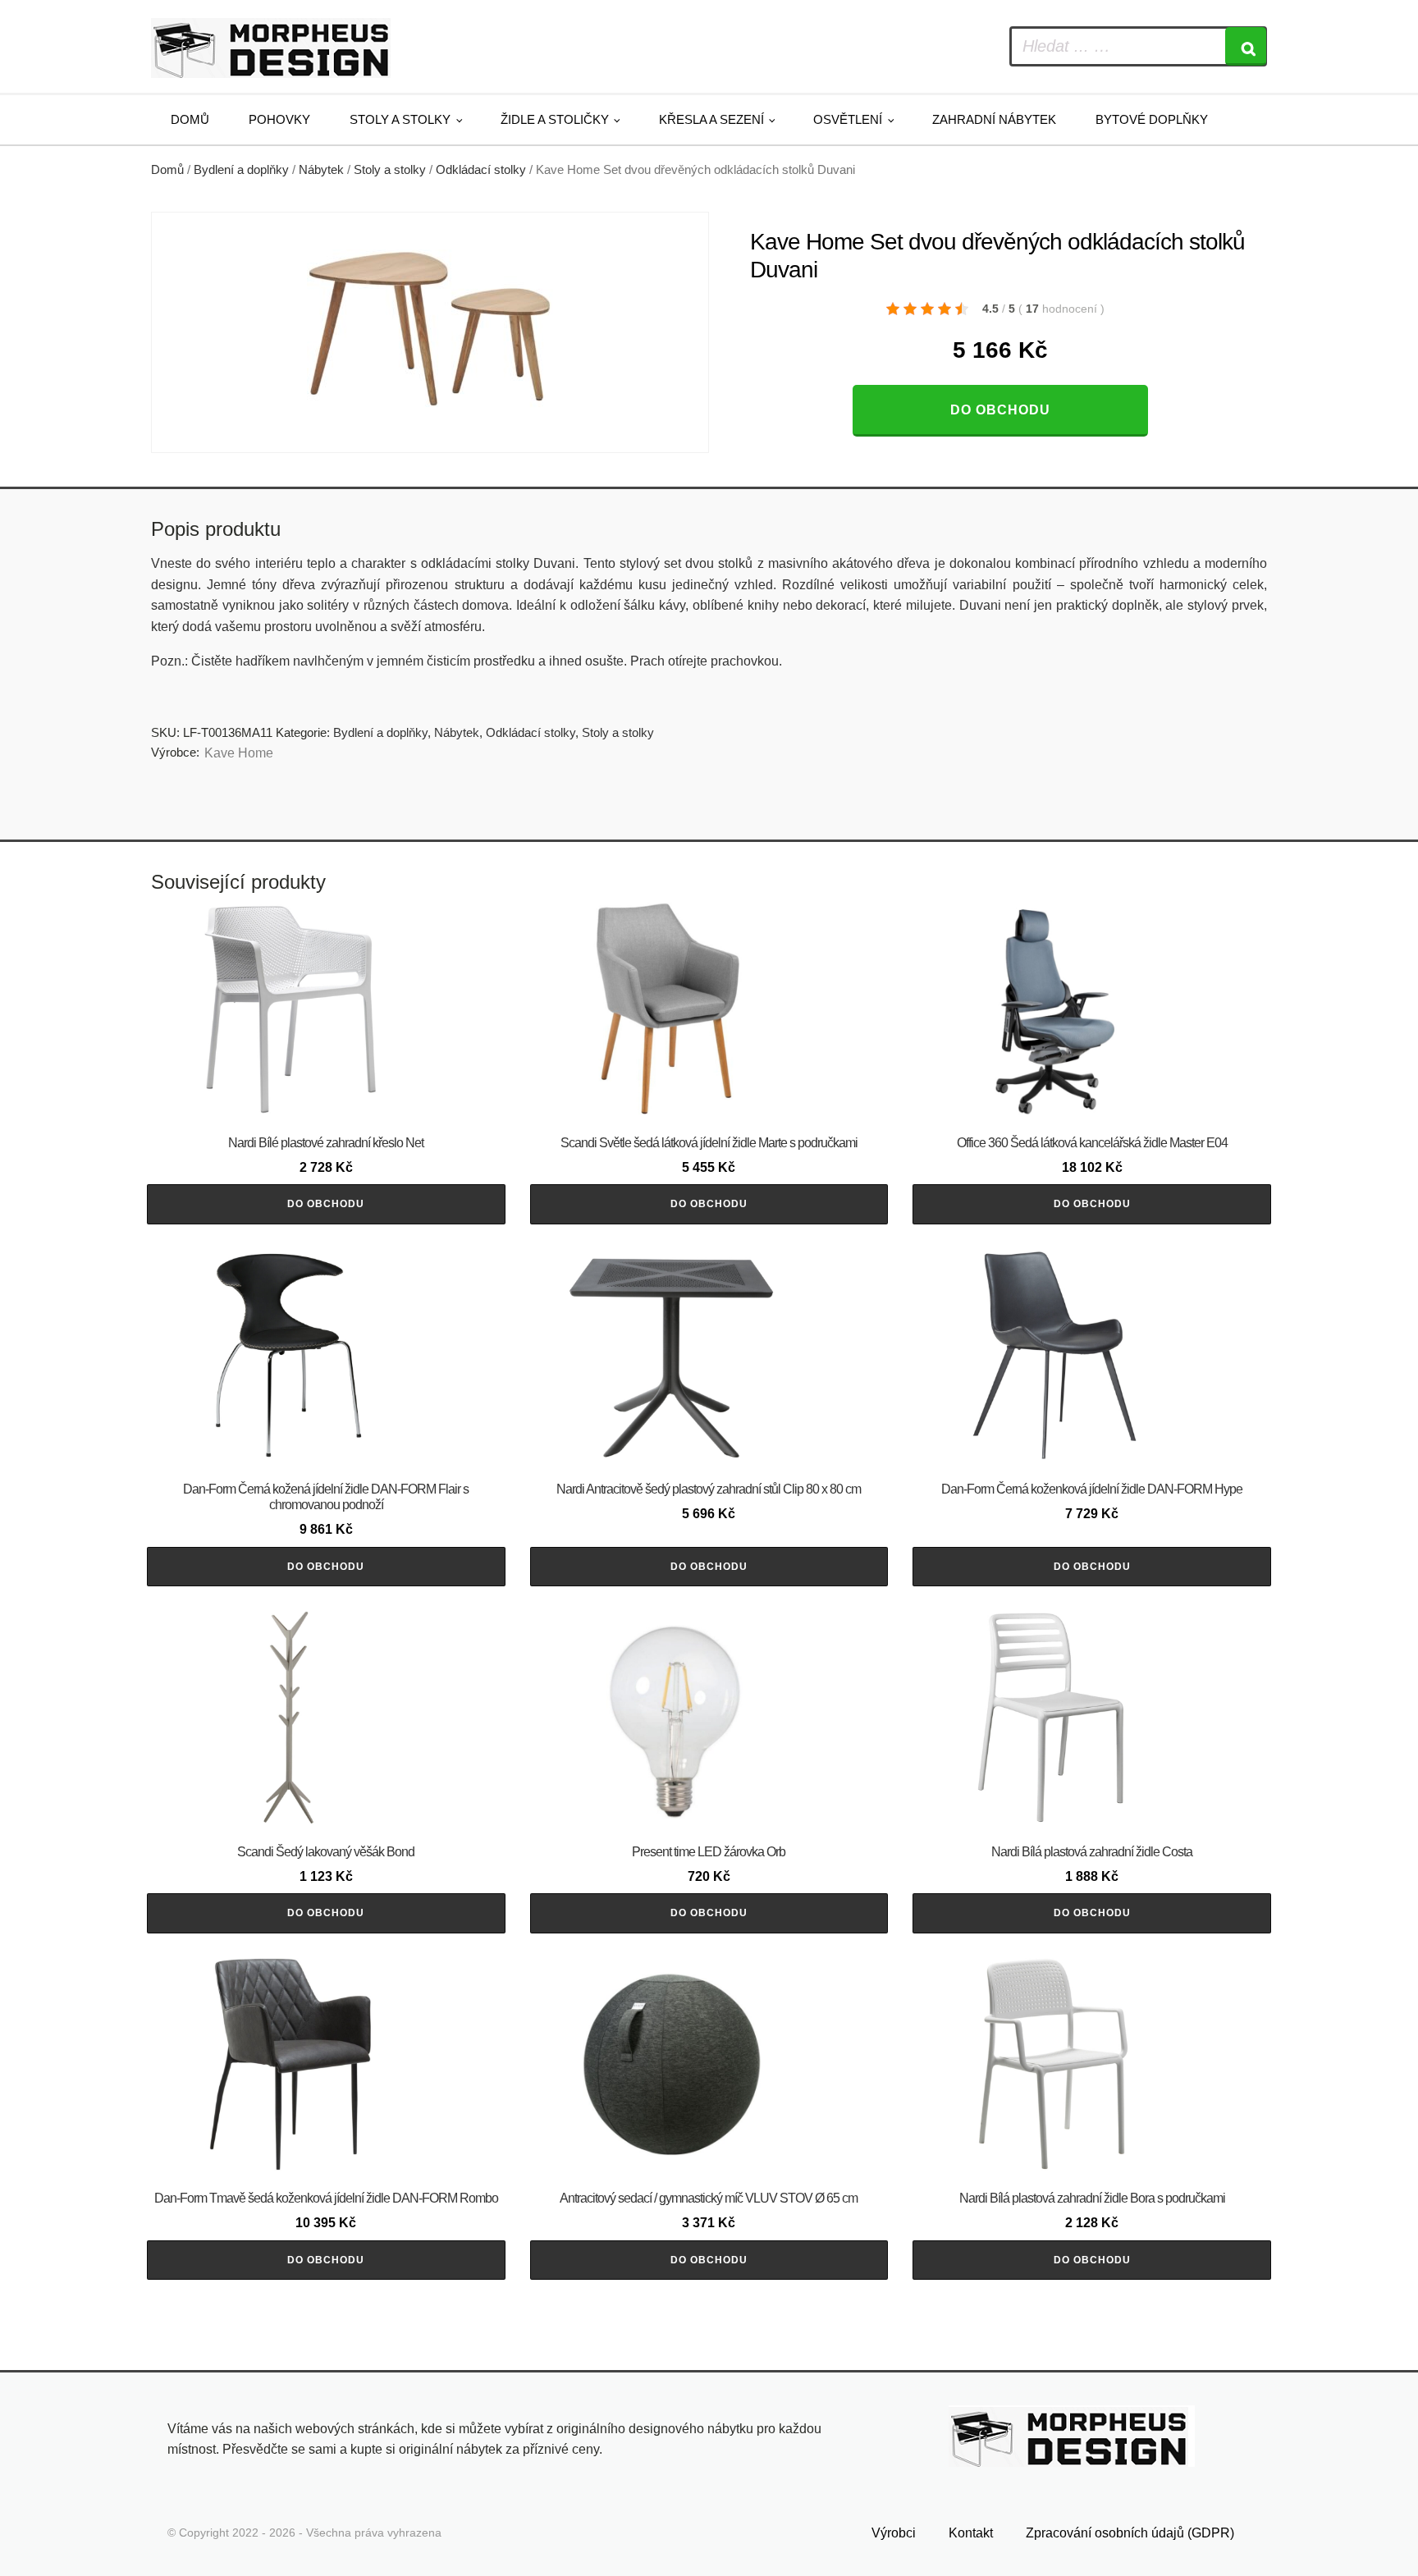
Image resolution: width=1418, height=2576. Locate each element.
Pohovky (279, 119)
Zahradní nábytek (994, 119)
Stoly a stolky (400, 119)
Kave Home (239, 753)
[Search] (1246, 46)
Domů (190, 119)
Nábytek (321, 170)
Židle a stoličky (555, 119)
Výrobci (894, 2533)
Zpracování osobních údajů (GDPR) (1130, 2533)
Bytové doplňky (1152, 119)
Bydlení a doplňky (241, 170)
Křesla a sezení (711, 119)
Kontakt (971, 2533)
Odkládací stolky (481, 170)
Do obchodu (1000, 410)
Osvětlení (848, 119)
